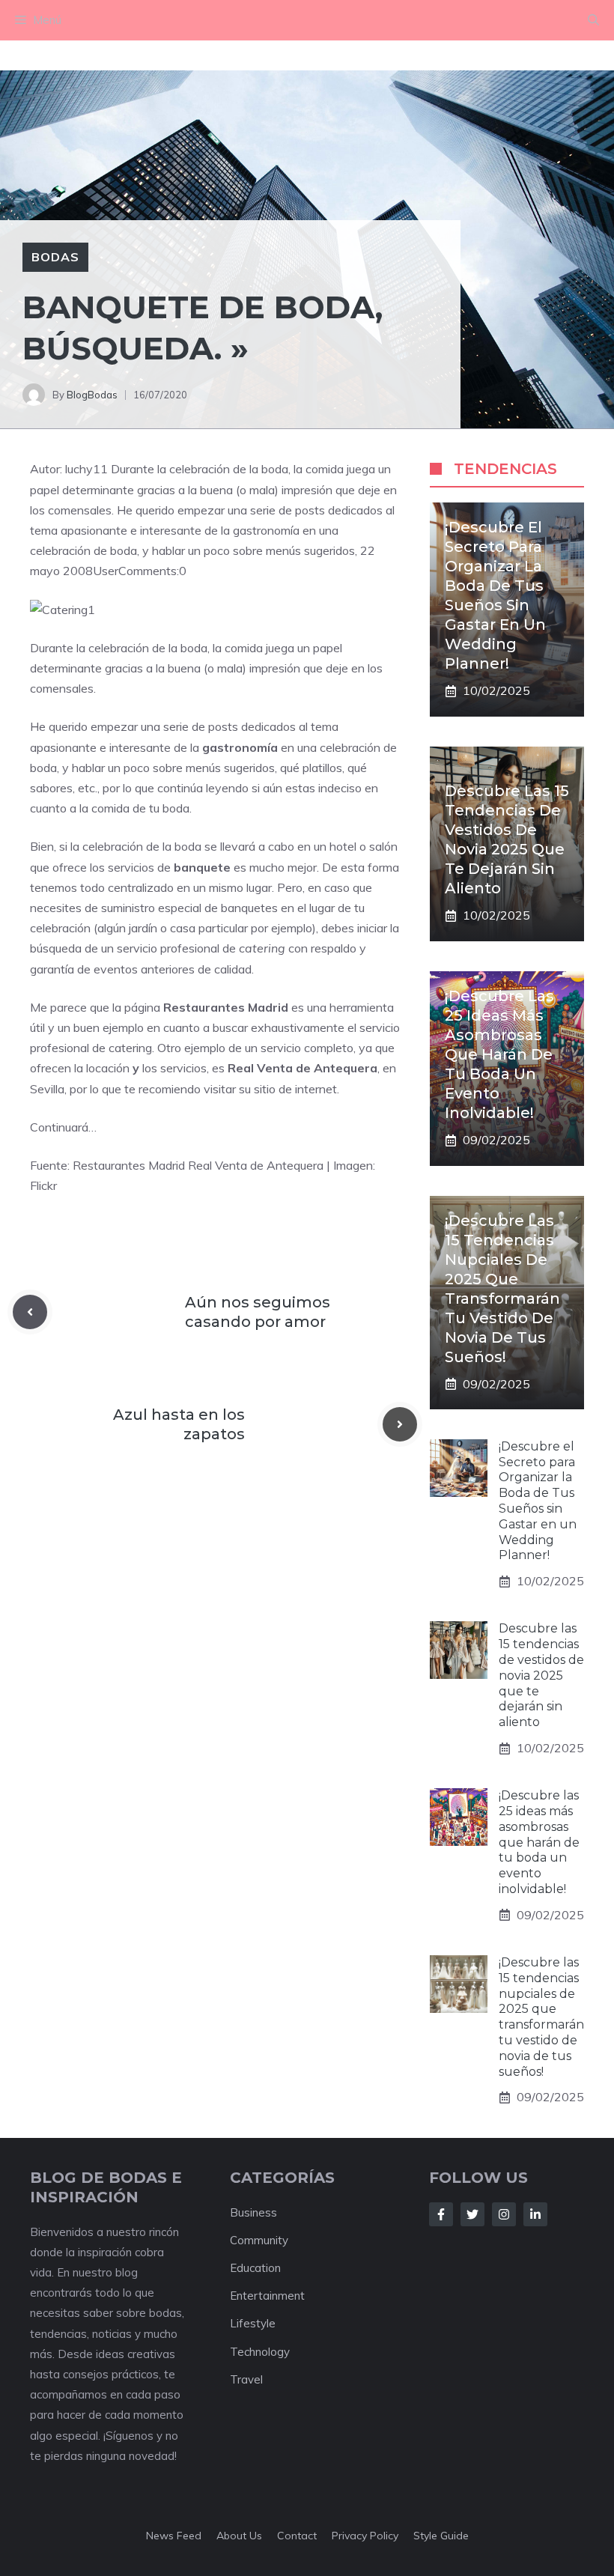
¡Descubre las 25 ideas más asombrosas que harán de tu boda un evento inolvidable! (499, 1054)
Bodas (55, 257)
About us (239, 2536)
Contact (297, 2536)
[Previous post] (30, 1312)
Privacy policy (365, 2536)
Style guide (441, 2536)
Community (259, 2240)
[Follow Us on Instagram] (504, 2214)
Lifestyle (253, 2323)
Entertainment (267, 2296)
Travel (246, 2379)
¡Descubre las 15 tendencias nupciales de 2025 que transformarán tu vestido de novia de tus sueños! (541, 2017)
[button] (593, 20)
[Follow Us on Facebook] (441, 2214)
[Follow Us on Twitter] (472, 2214)
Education (255, 2268)
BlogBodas (92, 395)
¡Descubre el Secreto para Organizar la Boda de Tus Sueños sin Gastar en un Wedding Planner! (538, 1501)
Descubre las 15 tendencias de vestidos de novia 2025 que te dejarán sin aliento (541, 1675)
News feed (174, 2536)
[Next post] (400, 1424)
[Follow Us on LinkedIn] (535, 2214)
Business (253, 2212)
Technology (260, 2352)
